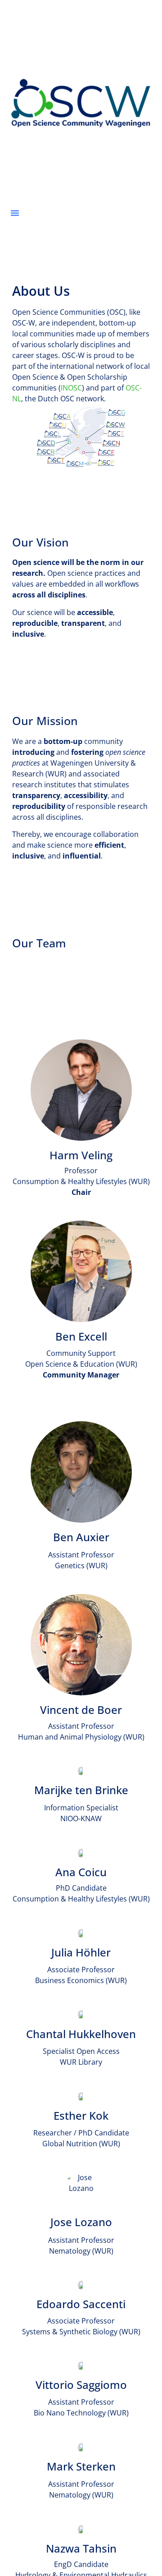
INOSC (71, 388)
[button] (15, 213)
